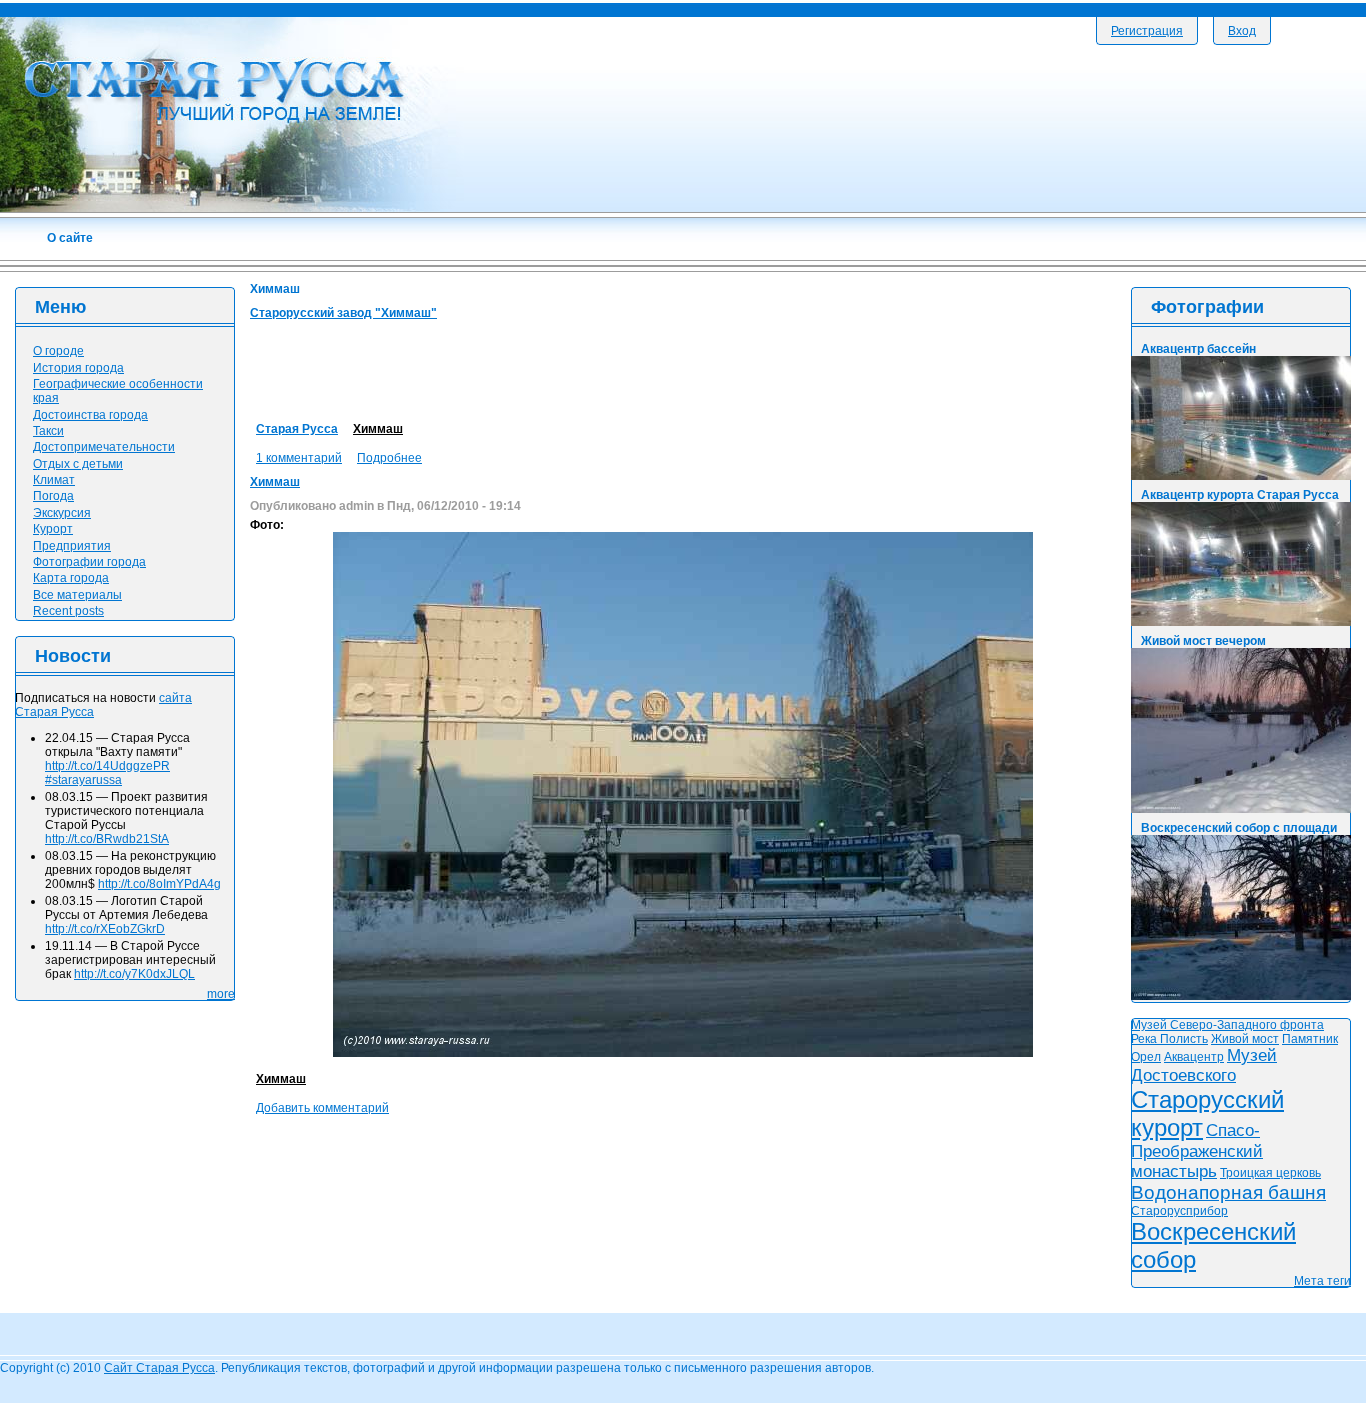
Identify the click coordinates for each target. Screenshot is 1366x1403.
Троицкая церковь (1270, 1173)
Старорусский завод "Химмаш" (343, 313)
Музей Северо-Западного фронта (1227, 1025)
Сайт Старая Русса (159, 1368)
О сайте (70, 238)
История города (78, 368)
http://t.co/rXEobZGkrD (105, 929)
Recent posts (68, 611)
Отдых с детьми (78, 464)
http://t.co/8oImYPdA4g (159, 884)
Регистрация (1147, 31)
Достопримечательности (104, 447)
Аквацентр (1194, 1057)
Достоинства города (90, 415)
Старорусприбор (1179, 1211)
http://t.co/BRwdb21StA (107, 839)
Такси (48, 431)
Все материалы (77, 595)
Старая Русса (297, 429)
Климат (54, 480)
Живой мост (1245, 1039)
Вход (1242, 31)
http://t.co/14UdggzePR (107, 766)
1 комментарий (299, 458)
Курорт (53, 529)
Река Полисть (1169, 1039)
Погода (53, 496)
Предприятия (72, 546)
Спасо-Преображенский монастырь (1197, 1151)
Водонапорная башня (1228, 1192)
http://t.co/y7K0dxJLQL (134, 974)
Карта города (71, 578)
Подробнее (389, 458)
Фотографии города (89, 562)
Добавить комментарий (322, 1108)
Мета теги (1322, 1281)
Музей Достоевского (1204, 1065)
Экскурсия (62, 513)
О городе (58, 351)
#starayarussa (83, 780)
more (221, 994)
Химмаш (378, 429)
